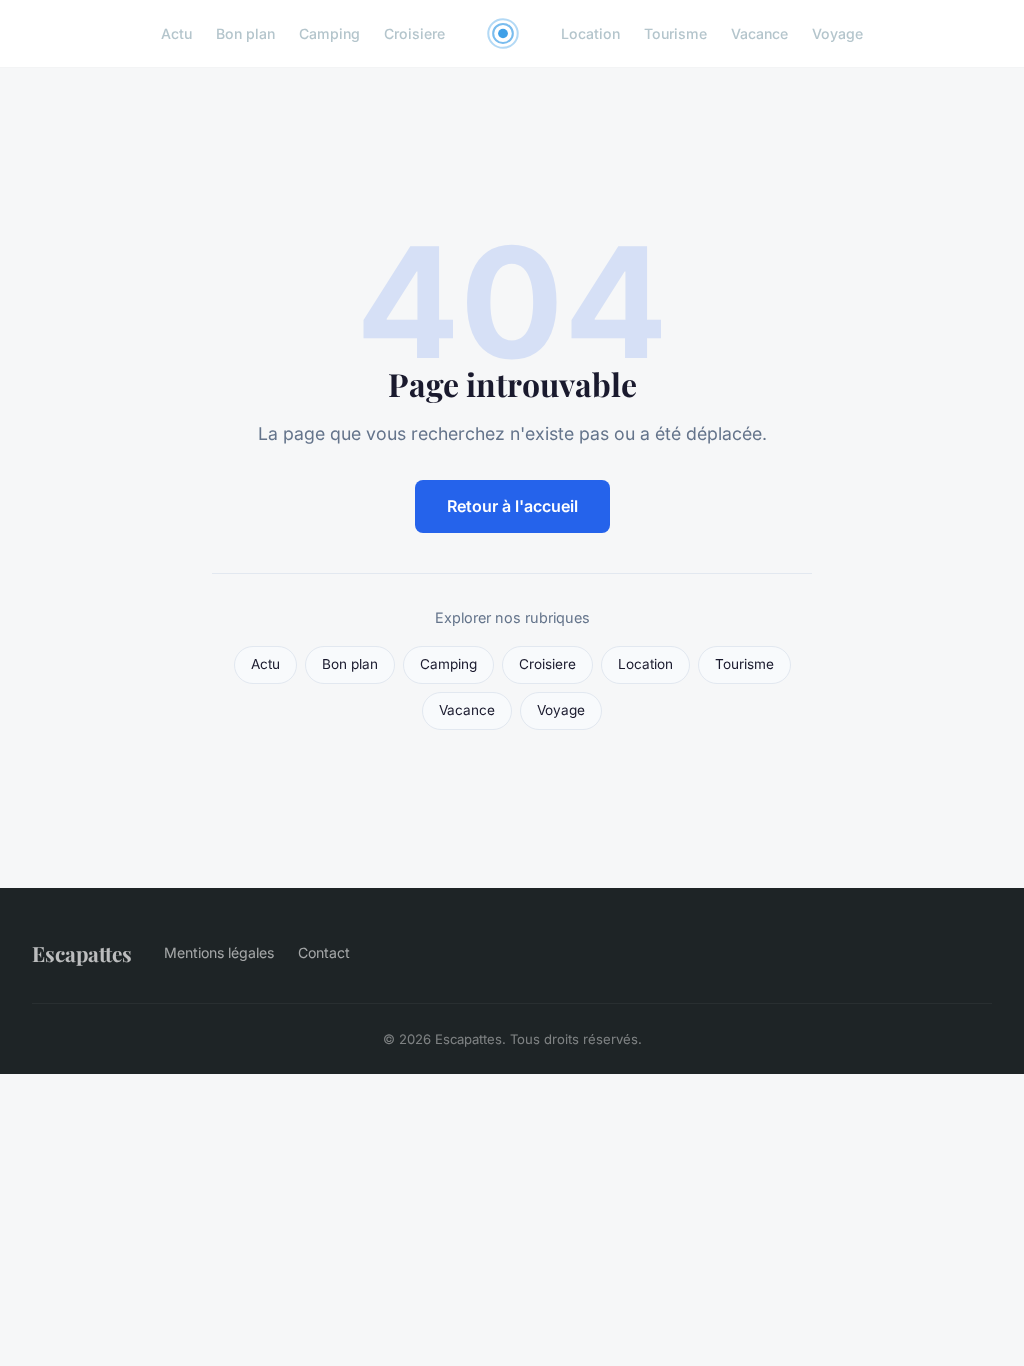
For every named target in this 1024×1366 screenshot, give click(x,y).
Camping (329, 33)
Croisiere (414, 33)
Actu (176, 33)
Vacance (759, 33)
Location (590, 33)
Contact (324, 952)
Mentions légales (219, 952)
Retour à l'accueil (512, 506)
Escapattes (82, 953)
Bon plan (245, 33)
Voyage (837, 33)
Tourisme (675, 33)
